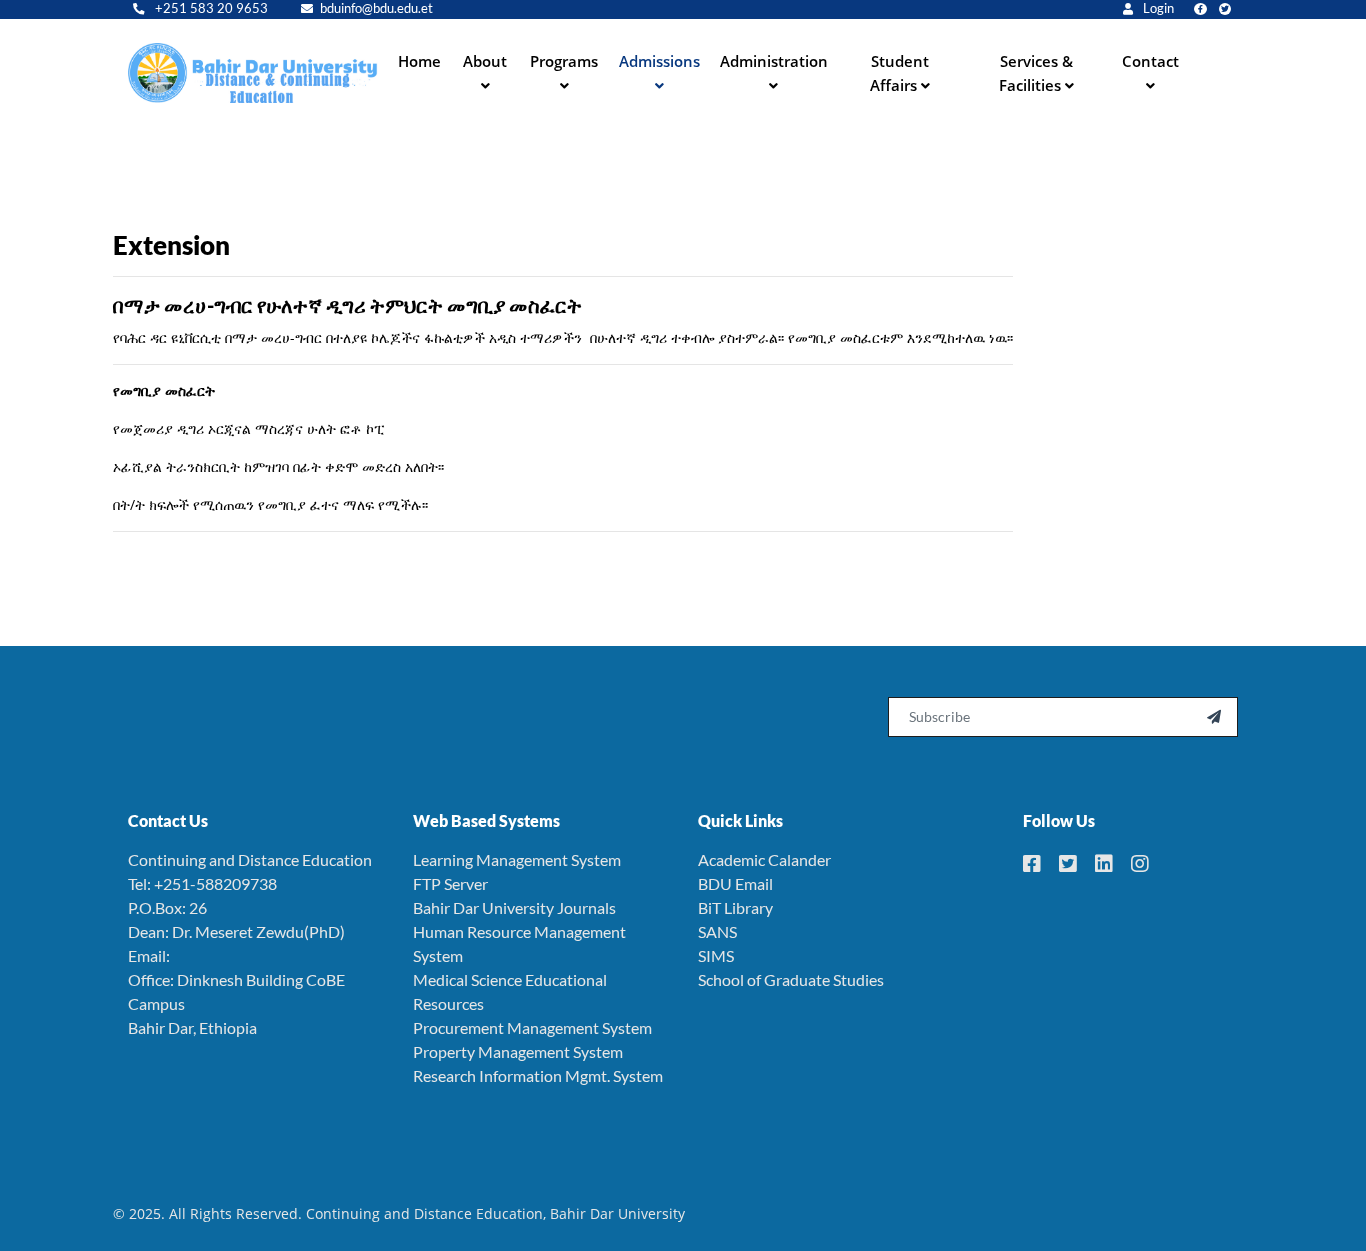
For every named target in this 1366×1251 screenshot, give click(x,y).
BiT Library (735, 907)
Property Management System (518, 1051)
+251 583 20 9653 (210, 8)
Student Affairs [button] (899, 73)
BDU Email (735, 883)
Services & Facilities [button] (1036, 73)
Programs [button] (564, 61)
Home (419, 61)
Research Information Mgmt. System (538, 1075)
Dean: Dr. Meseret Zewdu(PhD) (236, 931)
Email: (149, 955)
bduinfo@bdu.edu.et (376, 8)
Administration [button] (774, 61)
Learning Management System (517, 859)
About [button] (485, 61)
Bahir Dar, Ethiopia (192, 1027)
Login (1157, 8)
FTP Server (450, 883)
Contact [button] (1150, 61)
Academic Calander (764, 859)
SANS (717, 931)
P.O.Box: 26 (167, 907)
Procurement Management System (532, 1027)
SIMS (716, 955)
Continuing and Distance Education (250, 859)
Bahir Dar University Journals (514, 907)
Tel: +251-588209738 (202, 883)
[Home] (253, 73)
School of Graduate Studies (791, 979)
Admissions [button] (659, 61)
